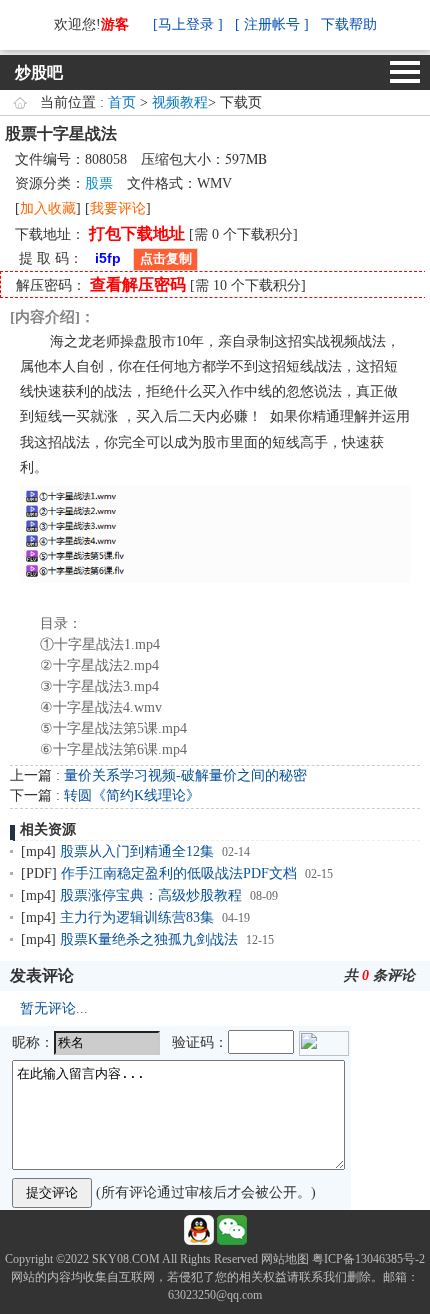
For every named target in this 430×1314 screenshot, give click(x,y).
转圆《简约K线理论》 (132, 795)
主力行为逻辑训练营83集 (137, 917)
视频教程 (180, 102)
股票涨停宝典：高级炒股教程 (151, 895)
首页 (122, 102)
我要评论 (118, 208)
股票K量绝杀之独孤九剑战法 (149, 939)
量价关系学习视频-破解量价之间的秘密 (185, 775)
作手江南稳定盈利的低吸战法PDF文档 (179, 873)
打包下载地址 (137, 233)
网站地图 (285, 1259)
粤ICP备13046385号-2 (368, 1259)
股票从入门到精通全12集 (137, 851)
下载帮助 (349, 24)
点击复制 (166, 258)
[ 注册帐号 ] (272, 24)
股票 (99, 183)
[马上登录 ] (188, 24)
